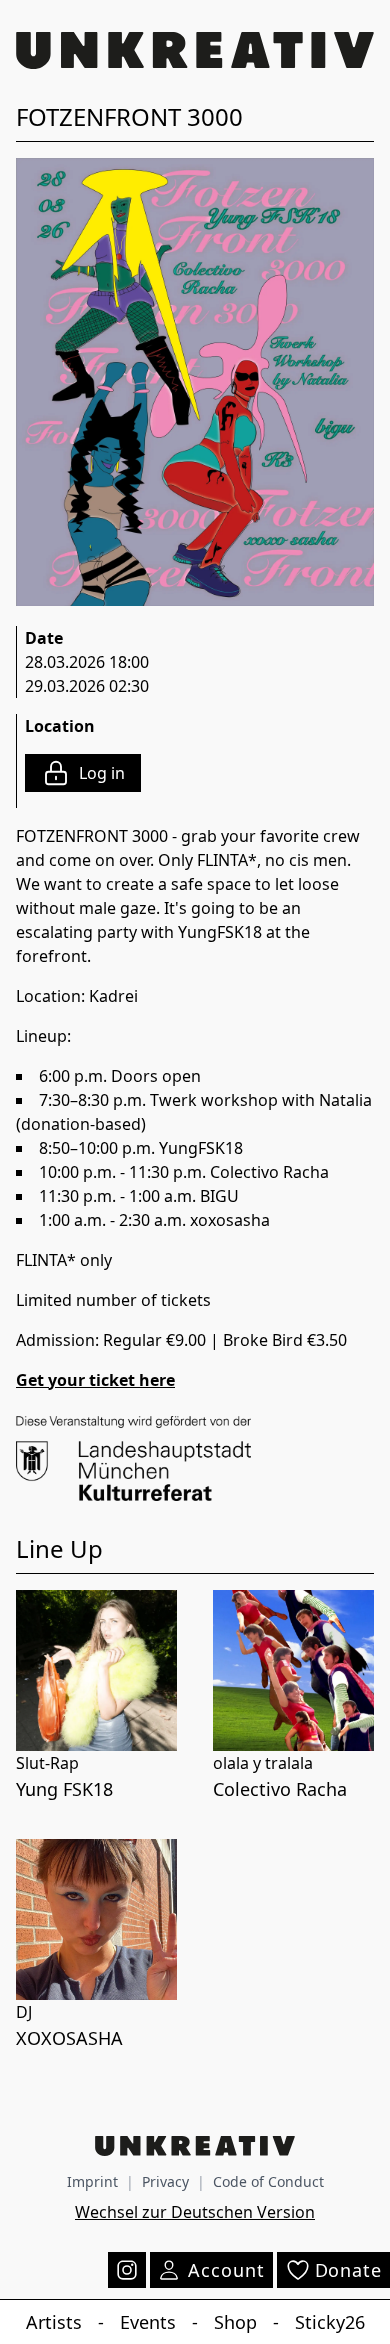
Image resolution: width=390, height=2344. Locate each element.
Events (148, 2322)
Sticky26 (330, 2322)
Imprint (92, 2181)
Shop (235, 2322)
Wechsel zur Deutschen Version (195, 2212)
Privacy (165, 2181)
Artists (54, 2322)
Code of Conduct (268, 2181)
